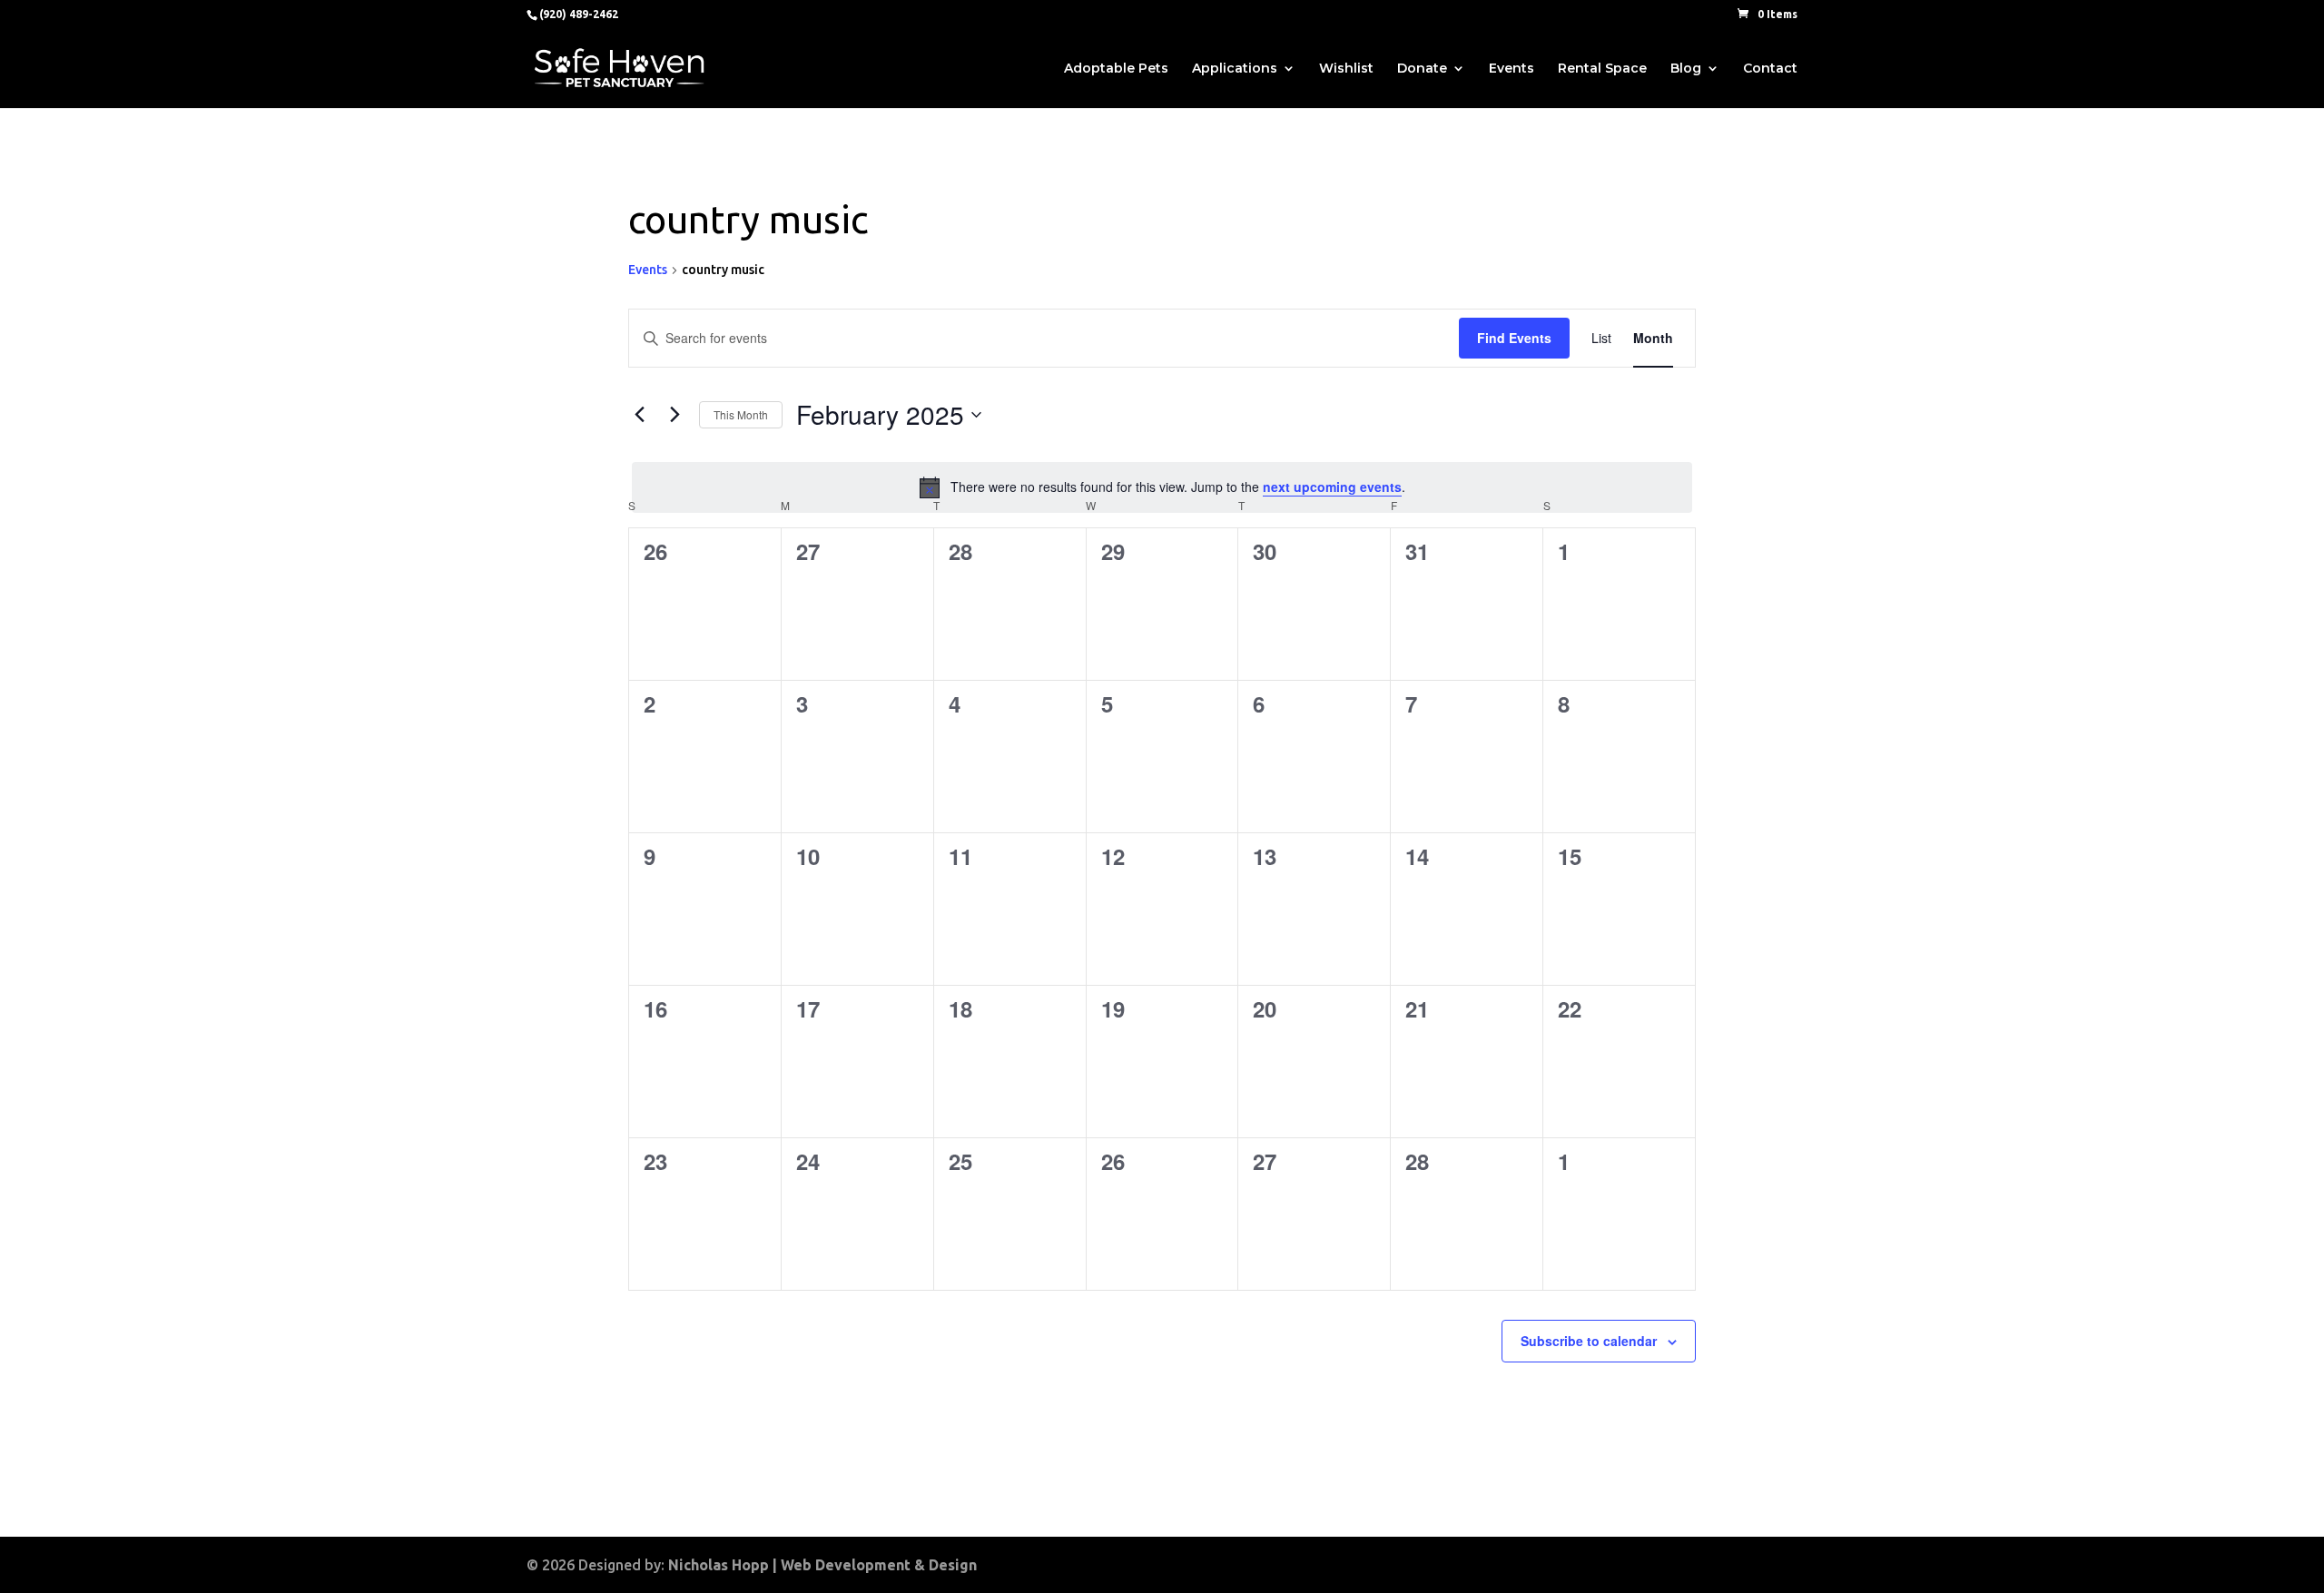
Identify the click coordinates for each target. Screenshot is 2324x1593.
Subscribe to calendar (1589, 1341)
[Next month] (675, 415)
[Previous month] (639, 415)
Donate (1422, 69)
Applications (1235, 69)
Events (1512, 69)
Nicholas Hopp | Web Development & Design (822, 1565)
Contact (1770, 69)
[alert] (1162, 487)
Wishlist (1346, 69)
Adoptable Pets (1116, 69)
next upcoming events (1332, 487)
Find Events (1514, 338)
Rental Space (1602, 69)
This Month (741, 414)
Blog (1686, 69)
